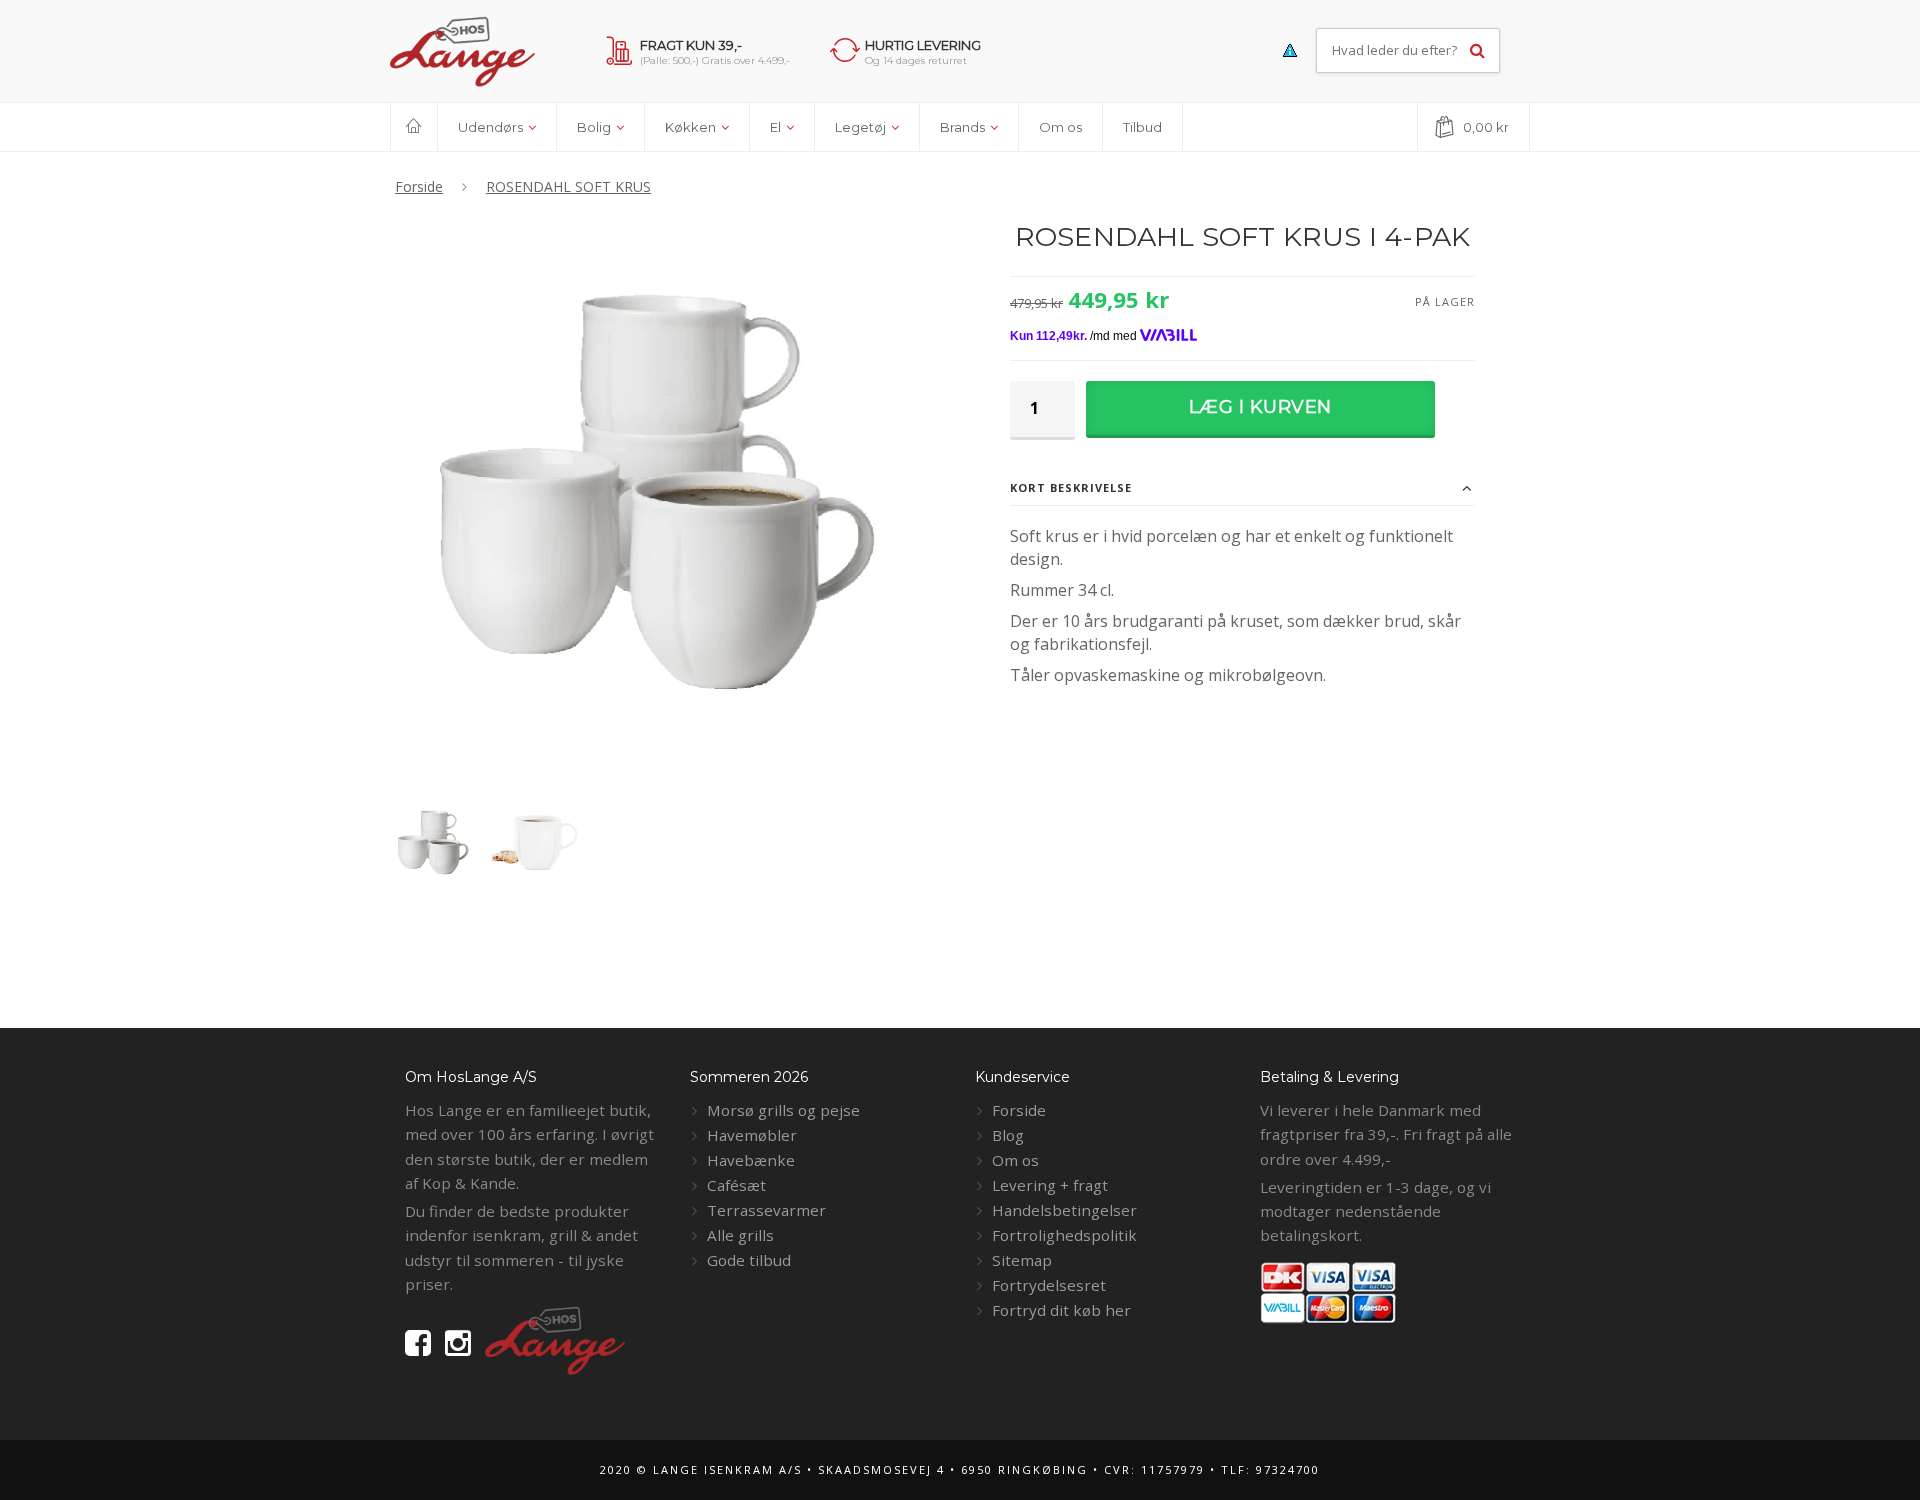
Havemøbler (752, 1135)
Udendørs (492, 127)
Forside (1019, 1110)
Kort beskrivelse (1071, 487)
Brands (964, 127)
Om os (1060, 127)
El (777, 127)
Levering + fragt (1050, 1185)
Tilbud (1142, 127)
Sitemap (1022, 1260)
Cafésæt (736, 1185)
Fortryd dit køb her (1061, 1310)
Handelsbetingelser (1064, 1210)
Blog (1008, 1135)
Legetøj (862, 127)
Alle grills (740, 1235)
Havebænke (751, 1160)
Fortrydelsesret (1049, 1285)
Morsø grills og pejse (783, 1110)
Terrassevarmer (766, 1210)
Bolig (595, 127)
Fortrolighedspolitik (1064, 1235)
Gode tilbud (749, 1260)
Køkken (692, 127)
